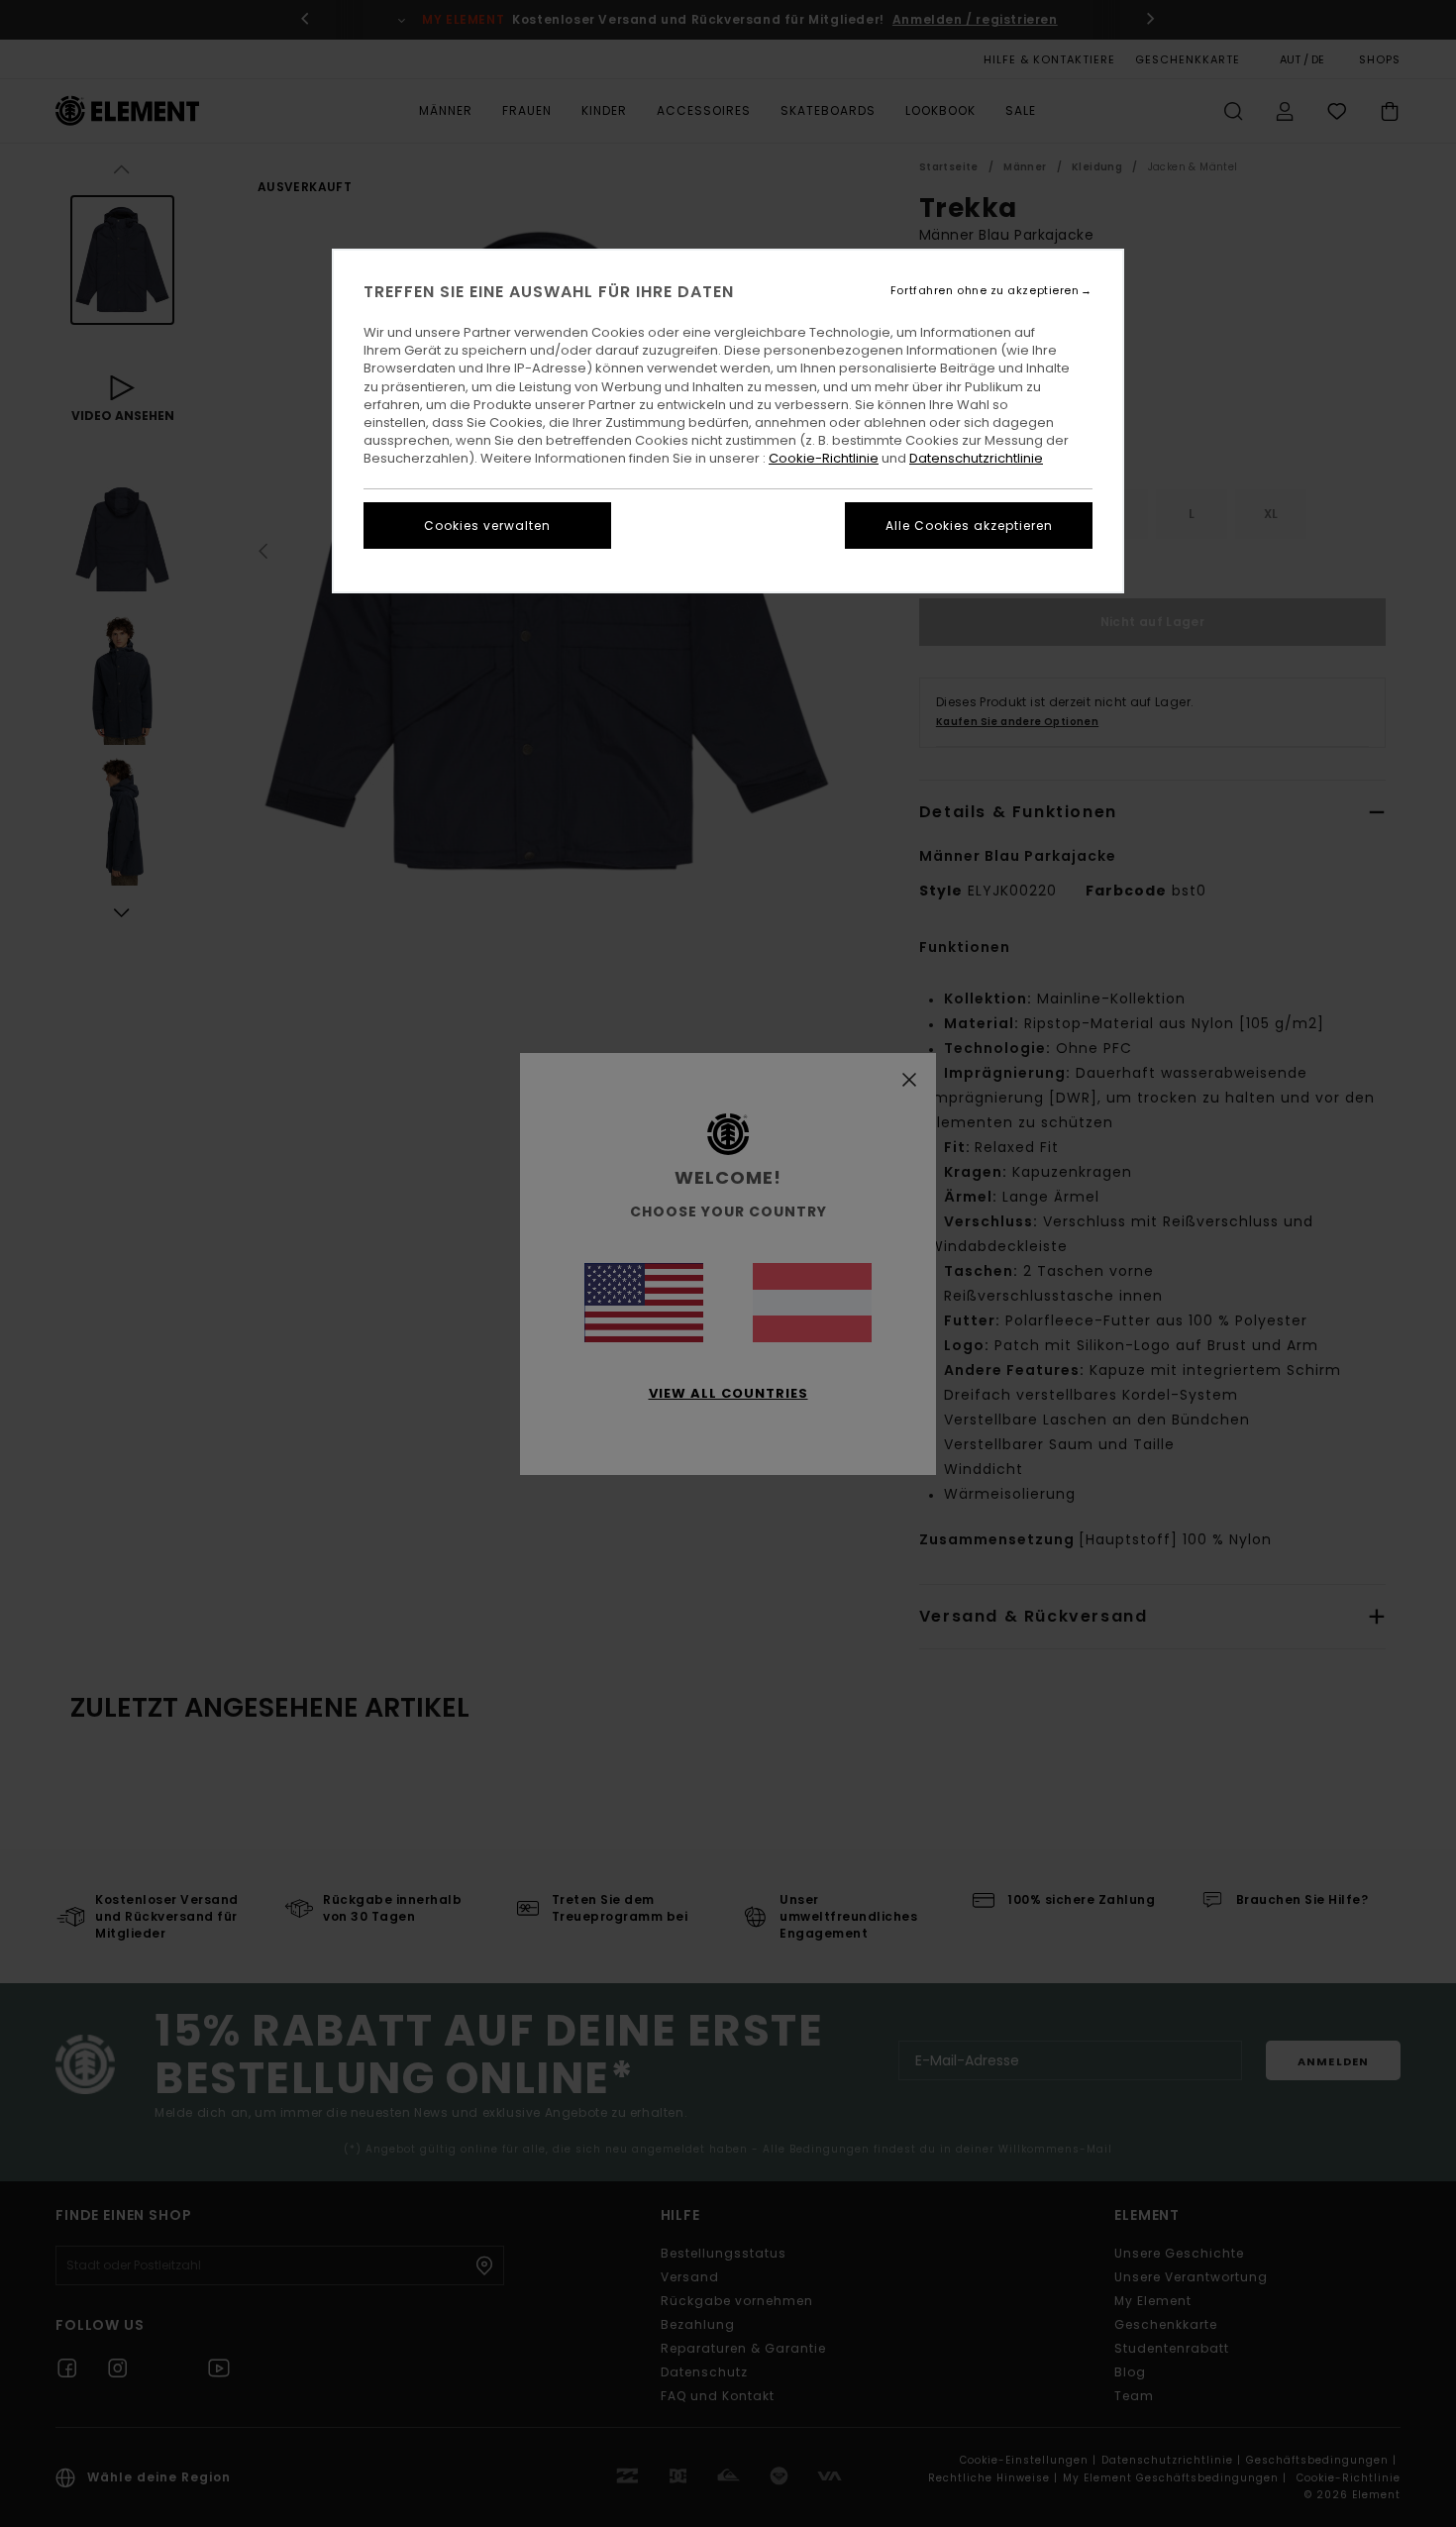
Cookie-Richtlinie (824, 458)
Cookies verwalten (487, 526)
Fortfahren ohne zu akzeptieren (985, 291)
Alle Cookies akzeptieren (969, 526)
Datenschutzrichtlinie (976, 458)
